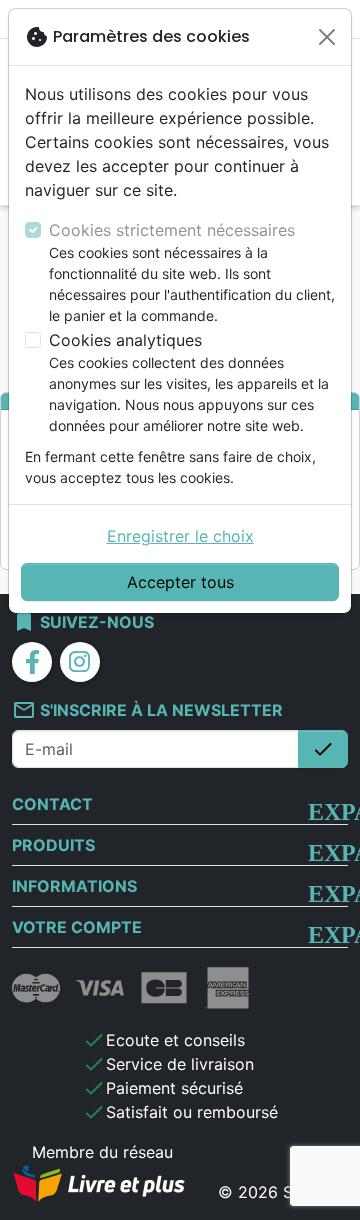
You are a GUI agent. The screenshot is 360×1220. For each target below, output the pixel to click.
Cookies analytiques (125, 340)
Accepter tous (180, 582)
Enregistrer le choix (180, 536)
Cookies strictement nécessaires (172, 230)
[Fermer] (327, 37)
